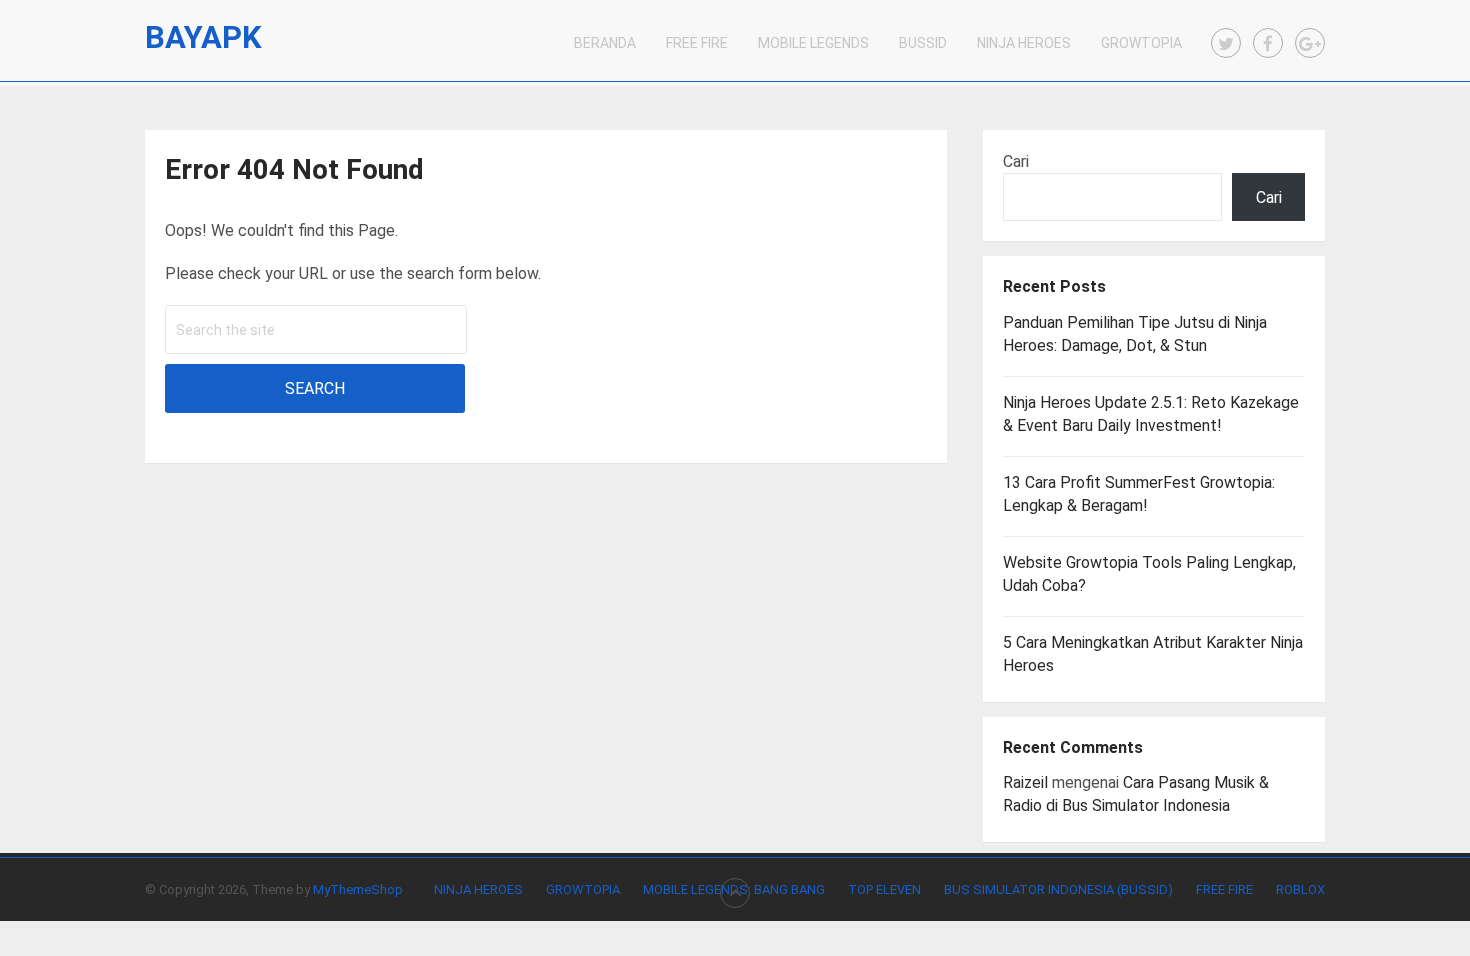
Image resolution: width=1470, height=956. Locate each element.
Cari (1016, 161)
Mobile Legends (813, 43)
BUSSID (923, 43)
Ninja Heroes (1024, 43)
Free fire (1224, 889)
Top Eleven (884, 889)
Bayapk (203, 37)
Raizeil (1025, 782)
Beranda (605, 43)
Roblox (1300, 889)
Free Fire (697, 43)
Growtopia (1141, 43)
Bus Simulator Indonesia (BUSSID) (1058, 889)
